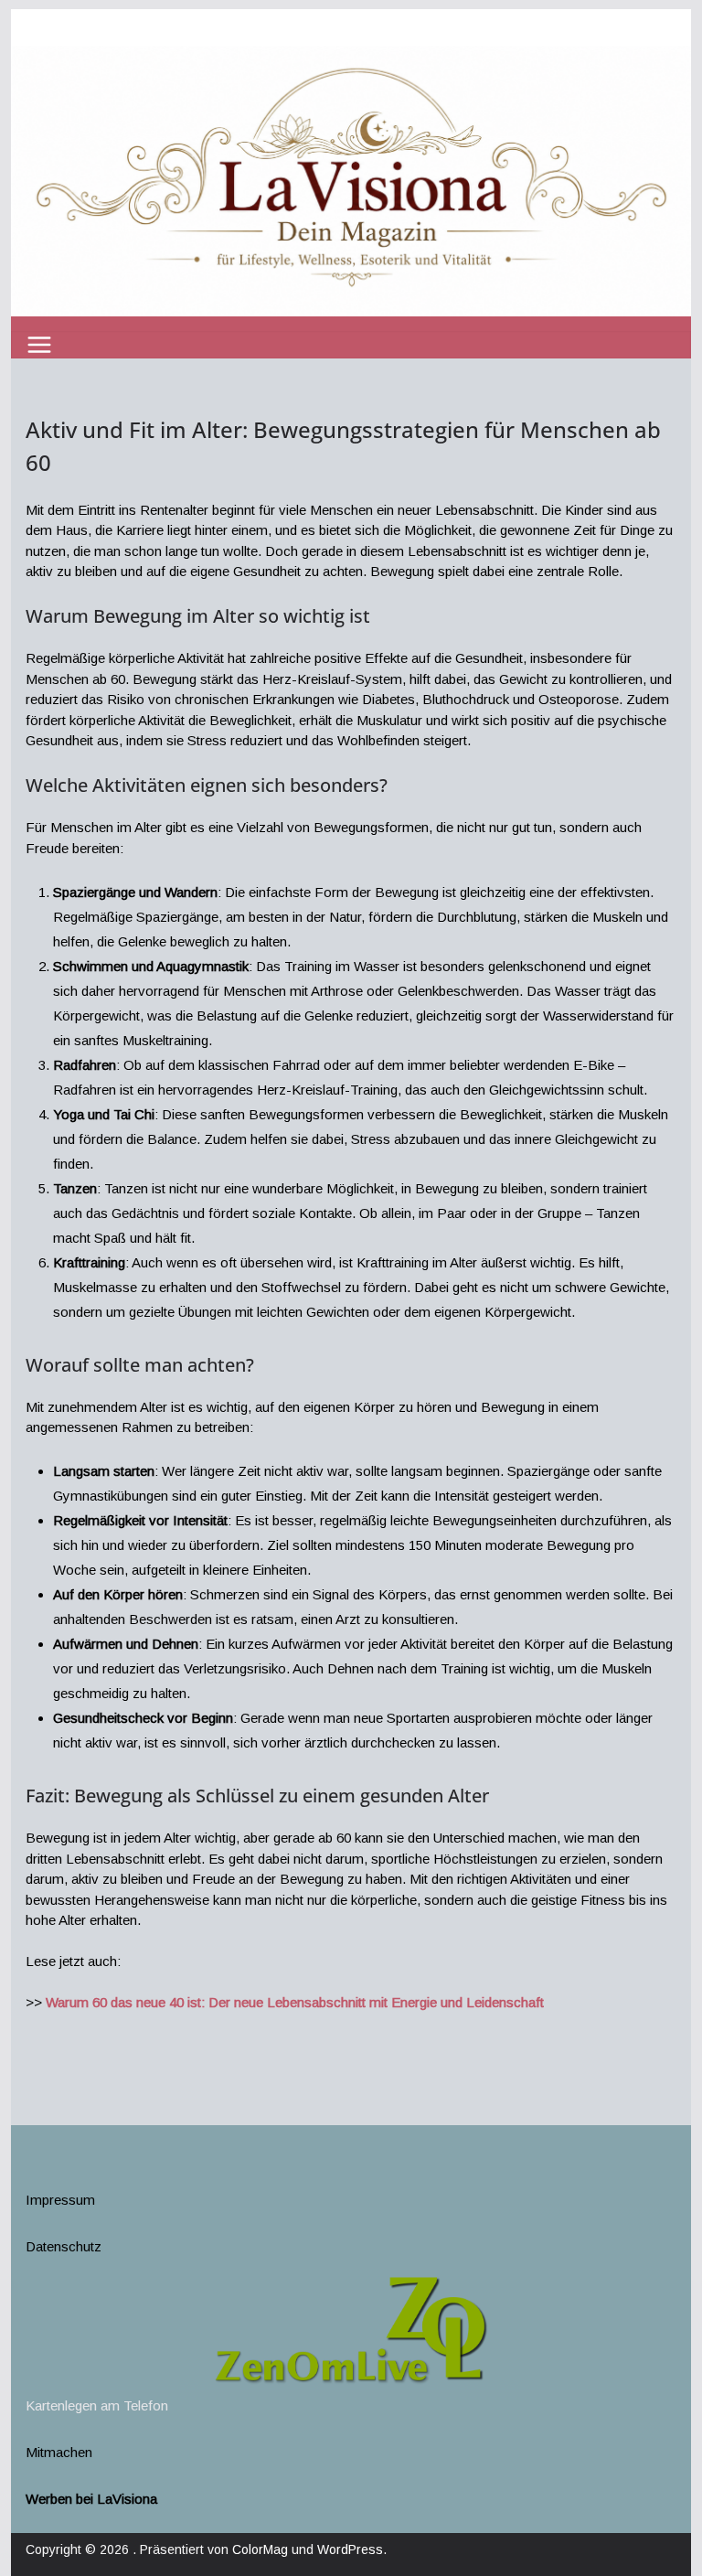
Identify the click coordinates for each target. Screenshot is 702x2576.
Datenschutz (64, 2246)
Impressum (60, 2200)
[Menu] (39, 345)
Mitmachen (59, 2452)
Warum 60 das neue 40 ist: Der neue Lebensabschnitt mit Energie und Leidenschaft (295, 2002)
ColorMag (260, 2549)
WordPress (350, 2549)
